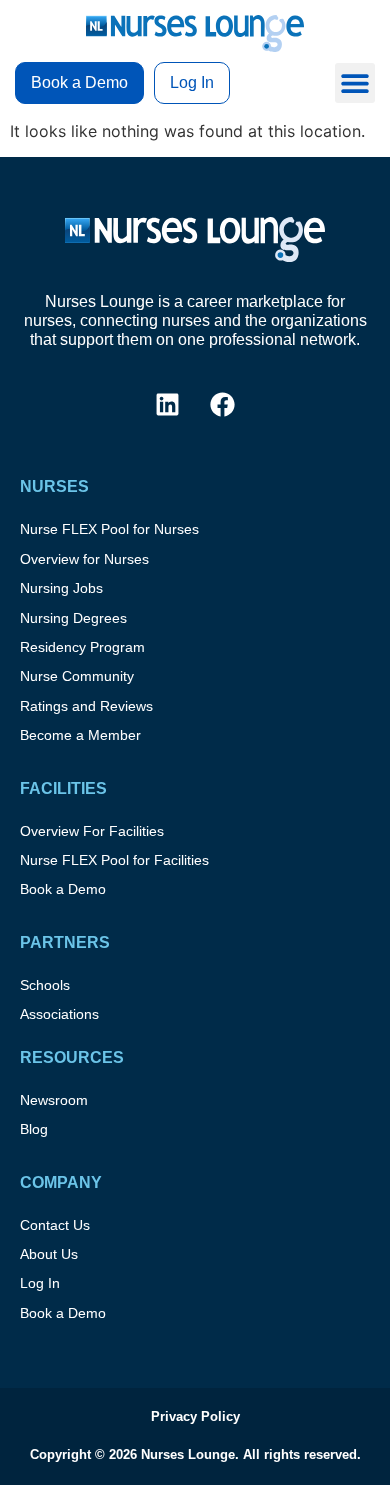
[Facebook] (223, 404)
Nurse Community (77, 676)
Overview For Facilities (92, 831)
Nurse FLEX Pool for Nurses (109, 529)
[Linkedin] (168, 404)
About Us (49, 1254)
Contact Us (55, 1225)
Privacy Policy (195, 1416)
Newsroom (54, 1100)
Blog (34, 1129)
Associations (59, 1014)
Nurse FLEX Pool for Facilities (114, 860)
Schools (45, 985)
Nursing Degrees (73, 618)
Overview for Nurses (84, 559)
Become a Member (80, 735)
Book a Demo (63, 889)
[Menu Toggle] (355, 83)
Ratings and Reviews (86, 706)
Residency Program (82, 647)
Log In (40, 1283)
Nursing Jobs (61, 588)
